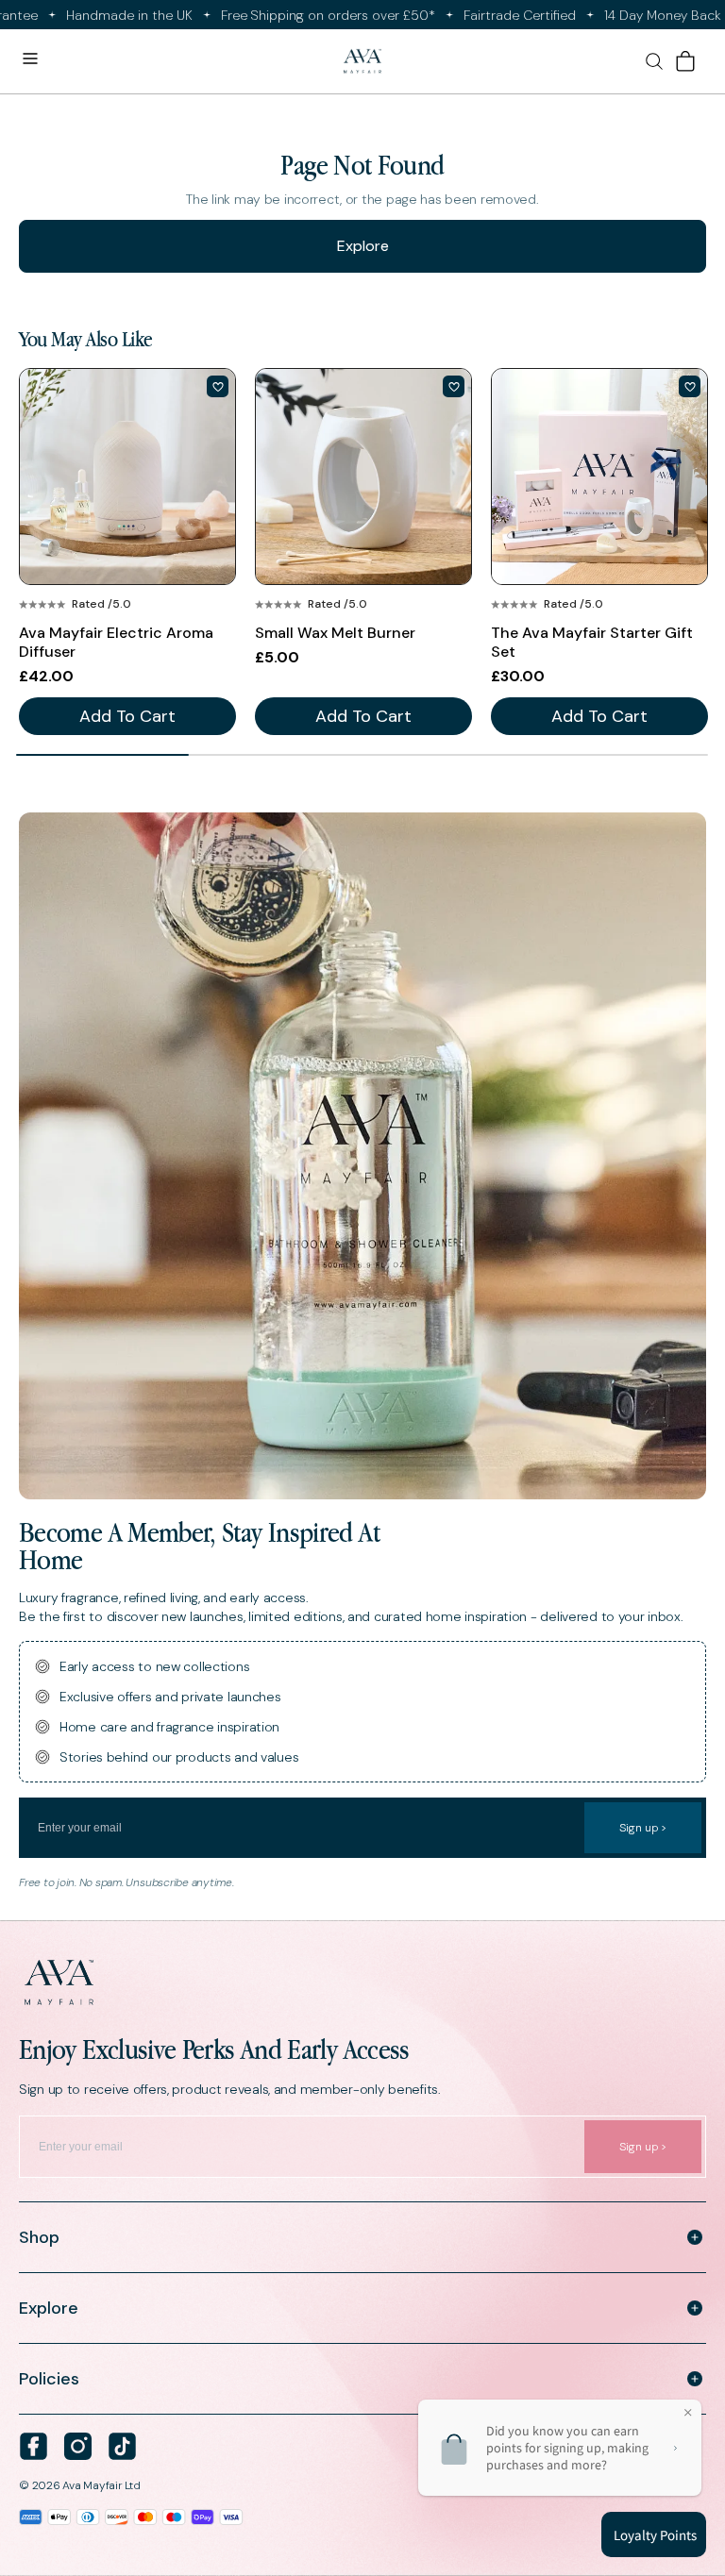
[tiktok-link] (122, 2446)
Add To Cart (127, 716)
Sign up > (643, 1828)
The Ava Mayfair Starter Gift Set (592, 643)
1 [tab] (102, 755)
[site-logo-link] (362, 1982)
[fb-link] (34, 2446)
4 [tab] (621, 755)
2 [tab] (275, 755)
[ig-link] (78, 2446)
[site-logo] (362, 62)
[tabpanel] (127, 552)
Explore (363, 246)
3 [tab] (448, 755)
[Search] (654, 61)
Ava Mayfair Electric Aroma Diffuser (116, 643)
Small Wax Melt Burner (335, 633)
